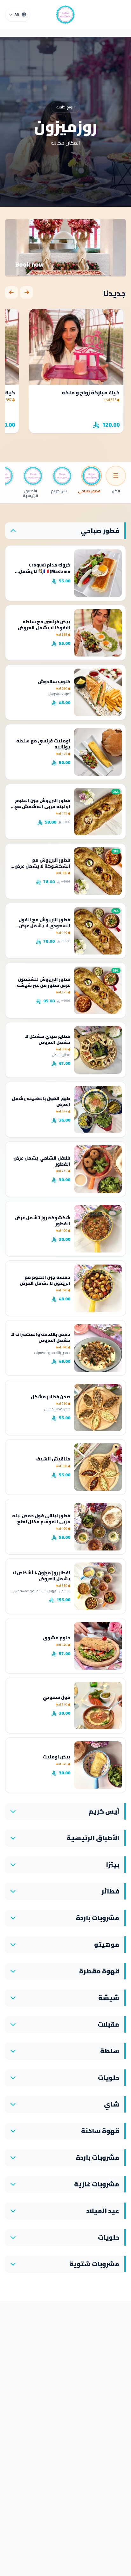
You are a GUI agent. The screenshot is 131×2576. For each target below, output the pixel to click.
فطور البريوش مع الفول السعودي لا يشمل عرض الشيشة (44, 926)
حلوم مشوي (57, 1638)
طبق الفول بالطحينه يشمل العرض (41, 1101)
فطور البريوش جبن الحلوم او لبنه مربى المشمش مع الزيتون (42, 807)
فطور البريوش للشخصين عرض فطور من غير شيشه (44, 982)
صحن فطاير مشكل (51, 1397)
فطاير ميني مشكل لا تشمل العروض (48, 1039)
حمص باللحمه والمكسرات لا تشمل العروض (41, 1337)
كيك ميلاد (107, 392)
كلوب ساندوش (54, 682)
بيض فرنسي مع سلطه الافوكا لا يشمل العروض (44, 625)
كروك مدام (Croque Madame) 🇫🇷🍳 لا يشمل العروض (45, 571)
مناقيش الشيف (53, 1459)
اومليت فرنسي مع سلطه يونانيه (43, 744)
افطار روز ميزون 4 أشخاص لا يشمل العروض (41, 1576)
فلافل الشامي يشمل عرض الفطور (42, 1161)
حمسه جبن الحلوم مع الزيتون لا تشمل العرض (45, 1280)
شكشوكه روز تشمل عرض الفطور (43, 1221)
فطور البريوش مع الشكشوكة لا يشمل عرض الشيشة (42, 866)
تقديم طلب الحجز (65, 262)
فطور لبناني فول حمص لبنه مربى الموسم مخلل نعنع (41, 1519)
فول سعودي (56, 1697)
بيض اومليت (56, 1757)
